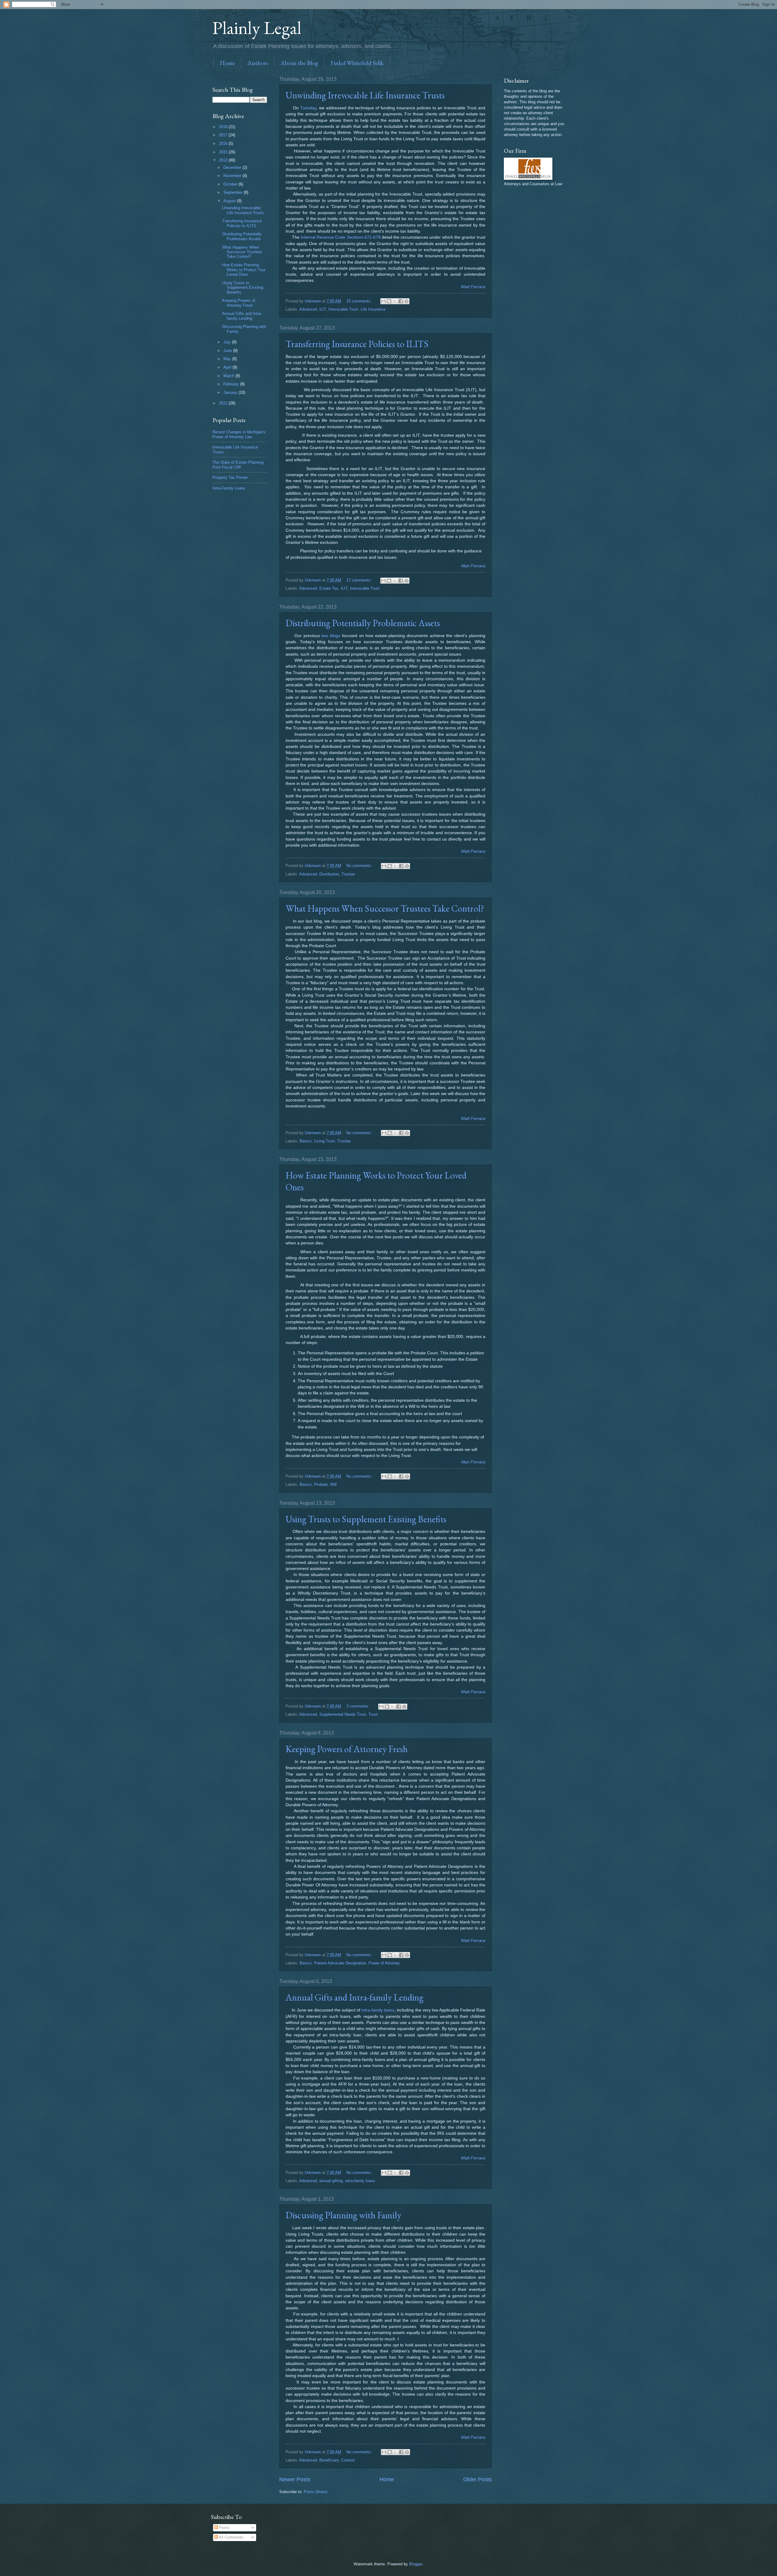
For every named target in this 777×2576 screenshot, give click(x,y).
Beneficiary (329, 2460)
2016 (224, 143)
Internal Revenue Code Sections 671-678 (341, 237)
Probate (321, 1484)
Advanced (308, 309)
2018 (224, 127)
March (229, 376)
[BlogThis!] (389, 301)
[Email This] (383, 301)
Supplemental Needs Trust (343, 1714)
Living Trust (324, 1141)
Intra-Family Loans (229, 488)
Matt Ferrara (473, 287)
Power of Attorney (384, 1963)
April (228, 367)
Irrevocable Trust (343, 309)
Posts (224, 2528)
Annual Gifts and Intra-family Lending (355, 1997)
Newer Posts (295, 2479)
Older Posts (477, 2479)
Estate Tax (329, 588)
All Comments (231, 2537)
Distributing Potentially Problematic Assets (363, 623)
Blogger (416, 2564)
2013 (224, 160)
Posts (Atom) (316, 2492)
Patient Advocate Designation (340, 1963)
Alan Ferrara (473, 566)
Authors (258, 63)
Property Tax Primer (230, 478)
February (232, 384)
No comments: (360, 866)
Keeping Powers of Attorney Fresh (347, 1749)
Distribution (329, 874)
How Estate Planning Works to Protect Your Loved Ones (244, 270)
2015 (224, 152)
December (233, 167)
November (233, 176)
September (234, 192)
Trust (373, 1714)
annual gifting (331, 2181)
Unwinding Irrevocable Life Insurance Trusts (365, 95)
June (228, 351)
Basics (306, 1141)
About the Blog (299, 63)
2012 (224, 403)
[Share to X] (395, 301)
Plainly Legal (257, 28)
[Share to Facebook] (401, 301)
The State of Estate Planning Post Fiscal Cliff (238, 465)
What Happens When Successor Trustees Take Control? (385, 908)
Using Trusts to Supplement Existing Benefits (366, 1519)
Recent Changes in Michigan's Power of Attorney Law (239, 434)
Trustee (348, 874)
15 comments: (360, 301)
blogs (335, 636)
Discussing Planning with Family (343, 2215)
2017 (224, 135)
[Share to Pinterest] (406, 301)
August (230, 201)
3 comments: (358, 1706)
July (228, 342)
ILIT (323, 309)
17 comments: (360, 580)
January (231, 392)
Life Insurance (373, 309)
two (325, 636)
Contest (348, 2460)
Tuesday (308, 108)
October (231, 184)
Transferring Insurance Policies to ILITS (357, 344)
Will (333, 1484)
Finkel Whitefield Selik (357, 63)
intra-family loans (378, 2010)
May (228, 359)
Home (227, 63)
